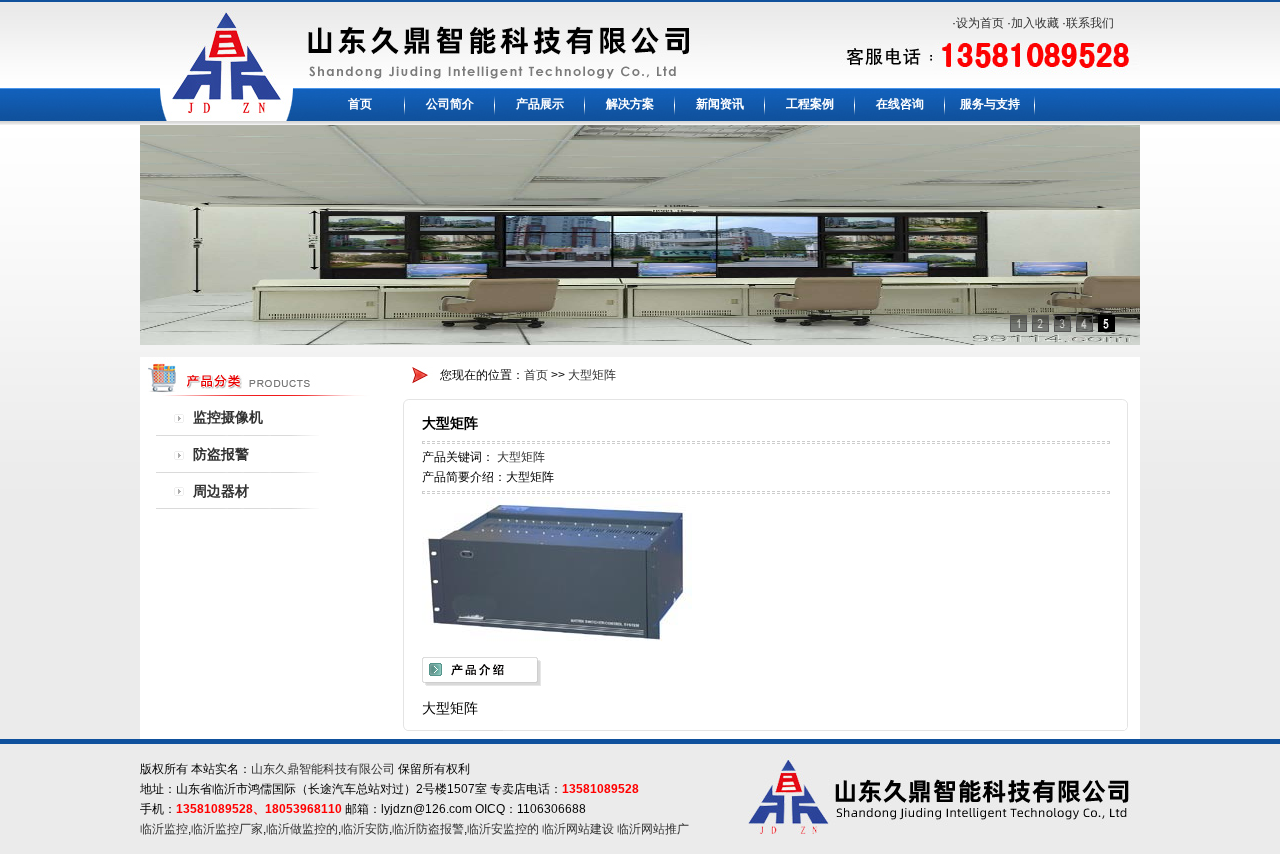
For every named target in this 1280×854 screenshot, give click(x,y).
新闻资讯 (720, 104)
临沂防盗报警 (428, 829)
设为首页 (980, 23)
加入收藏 (1035, 23)
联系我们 (1090, 23)
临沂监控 (164, 829)
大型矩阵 (592, 375)
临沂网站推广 (653, 829)
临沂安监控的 (503, 829)
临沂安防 (365, 829)
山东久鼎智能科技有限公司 (323, 769)
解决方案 (630, 104)
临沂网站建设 (578, 829)
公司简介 (450, 104)
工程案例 (810, 104)
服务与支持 (990, 104)
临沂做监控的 (302, 829)
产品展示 (540, 104)
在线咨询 (900, 104)
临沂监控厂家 (227, 829)
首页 (360, 104)
